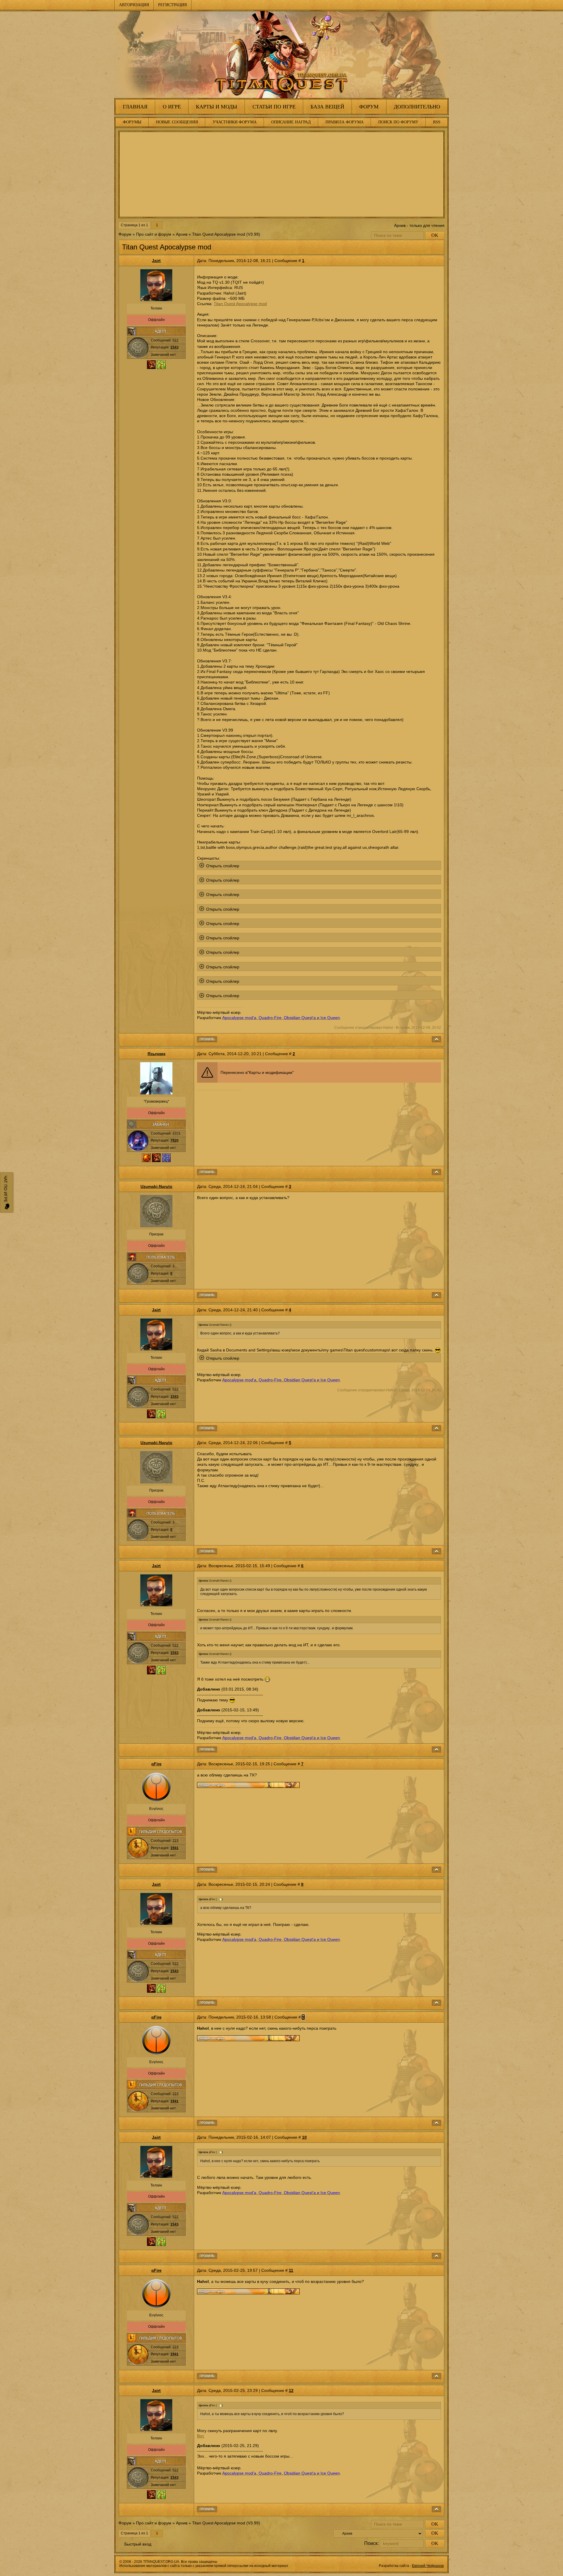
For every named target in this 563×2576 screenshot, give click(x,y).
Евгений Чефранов (428, 2566)
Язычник (156, 1054)
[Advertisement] (281, 174)
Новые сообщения (177, 122)
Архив (182, 234)
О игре (172, 107)
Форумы (132, 122)
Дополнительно (417, 107)
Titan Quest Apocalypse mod (219, 234)
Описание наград (291, 122)
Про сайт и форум (154, 234)
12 (291, 2390)
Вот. (201, 2436)
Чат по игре (6, 1190)
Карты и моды (217, 107)
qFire (156, 1764)
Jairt (156, 261)
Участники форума (235, 122)
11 (291, 2270)
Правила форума (345, 122)
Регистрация (172, 5)
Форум (369, 107)
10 (304, 2137)
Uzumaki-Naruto (156, 1186)
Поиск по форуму (398, 122)
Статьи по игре (274, 107)
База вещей (327, 107)
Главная (135, 107)
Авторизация (134, 5)
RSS (437, 122)
